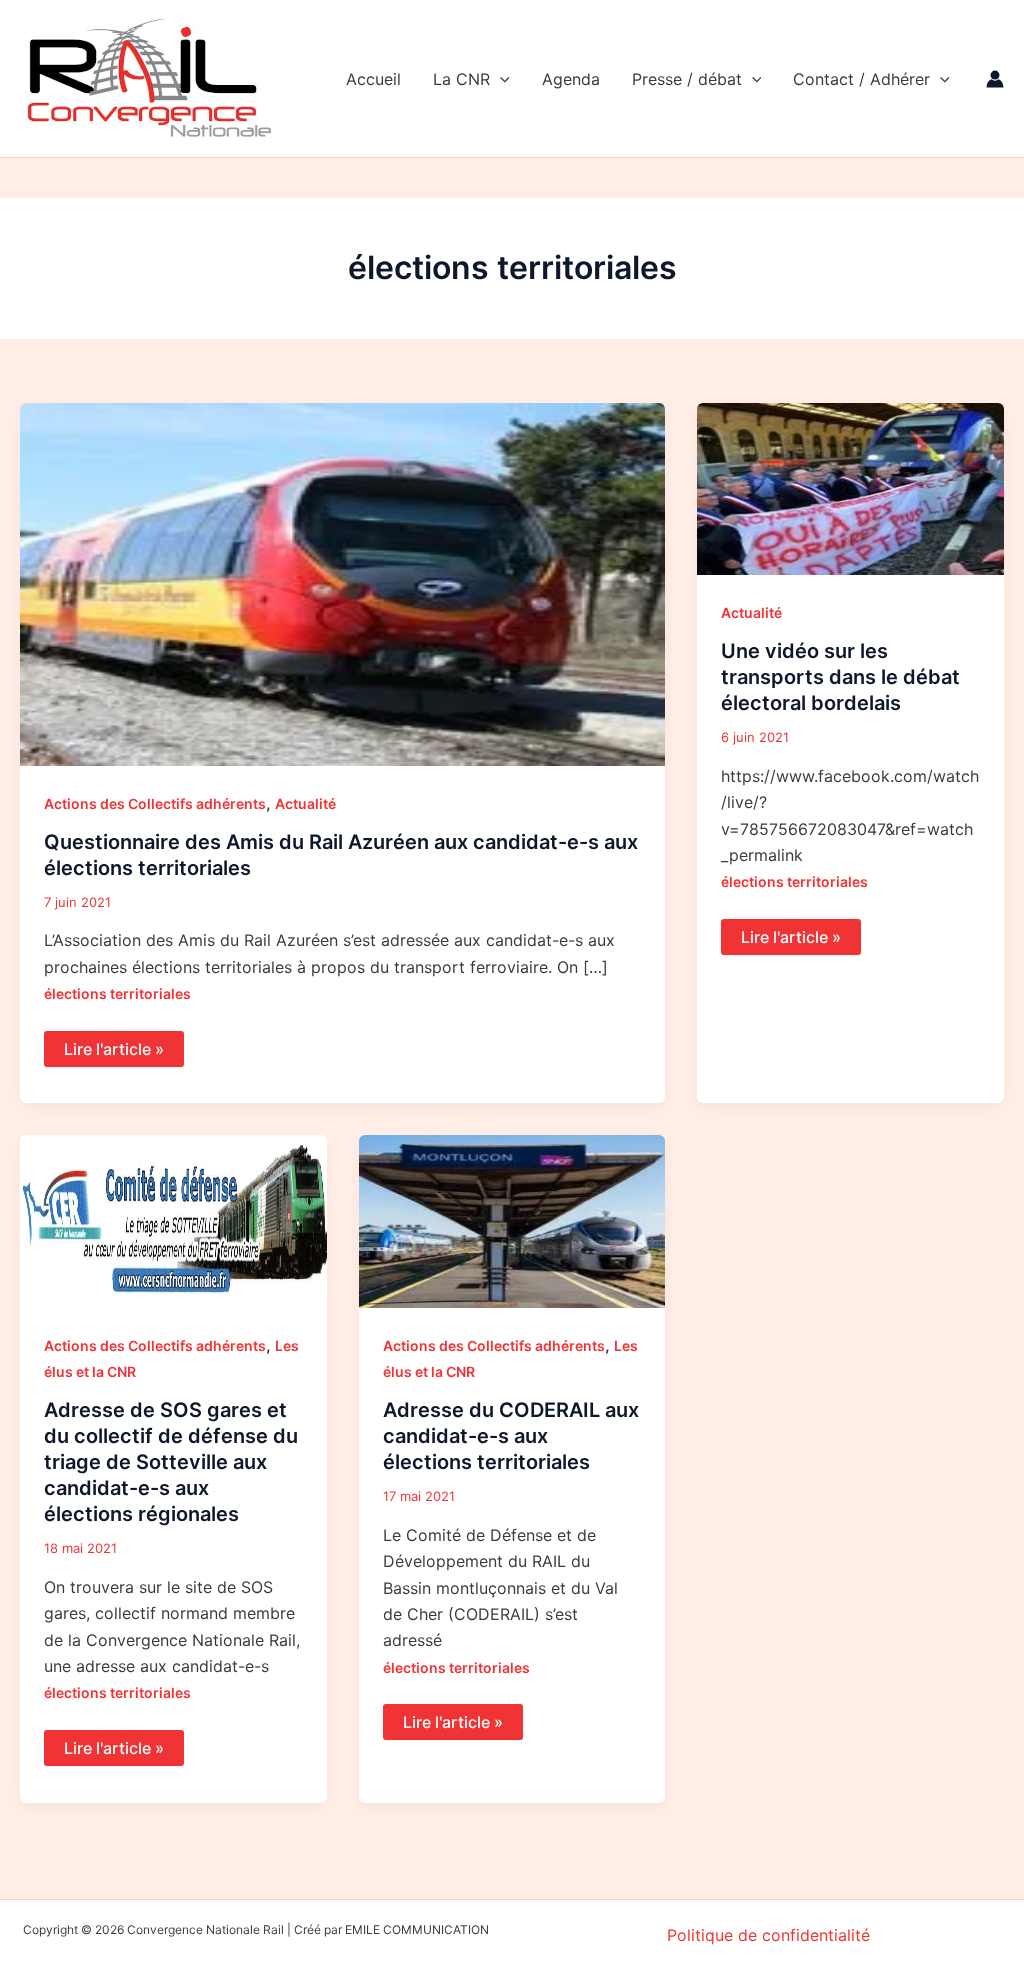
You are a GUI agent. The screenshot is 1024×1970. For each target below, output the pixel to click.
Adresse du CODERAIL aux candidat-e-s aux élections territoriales (511, 1436)
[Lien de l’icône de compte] (995, 79)
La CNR (461, 79)
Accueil (373, 79)
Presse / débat (687, 79)
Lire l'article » (117, 1045)
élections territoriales (117, 993)
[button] (500, 79)
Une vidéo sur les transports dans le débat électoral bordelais (840, 677)
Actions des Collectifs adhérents (155, 803)
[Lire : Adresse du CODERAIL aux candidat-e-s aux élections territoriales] (512, 1220)
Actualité (305, 803)
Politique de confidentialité (768, 1935)
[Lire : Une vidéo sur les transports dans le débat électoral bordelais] (850, 487)
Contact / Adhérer (861, 79)
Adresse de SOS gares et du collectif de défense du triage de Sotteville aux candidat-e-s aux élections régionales (171, 1462)
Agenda (571, 79)
